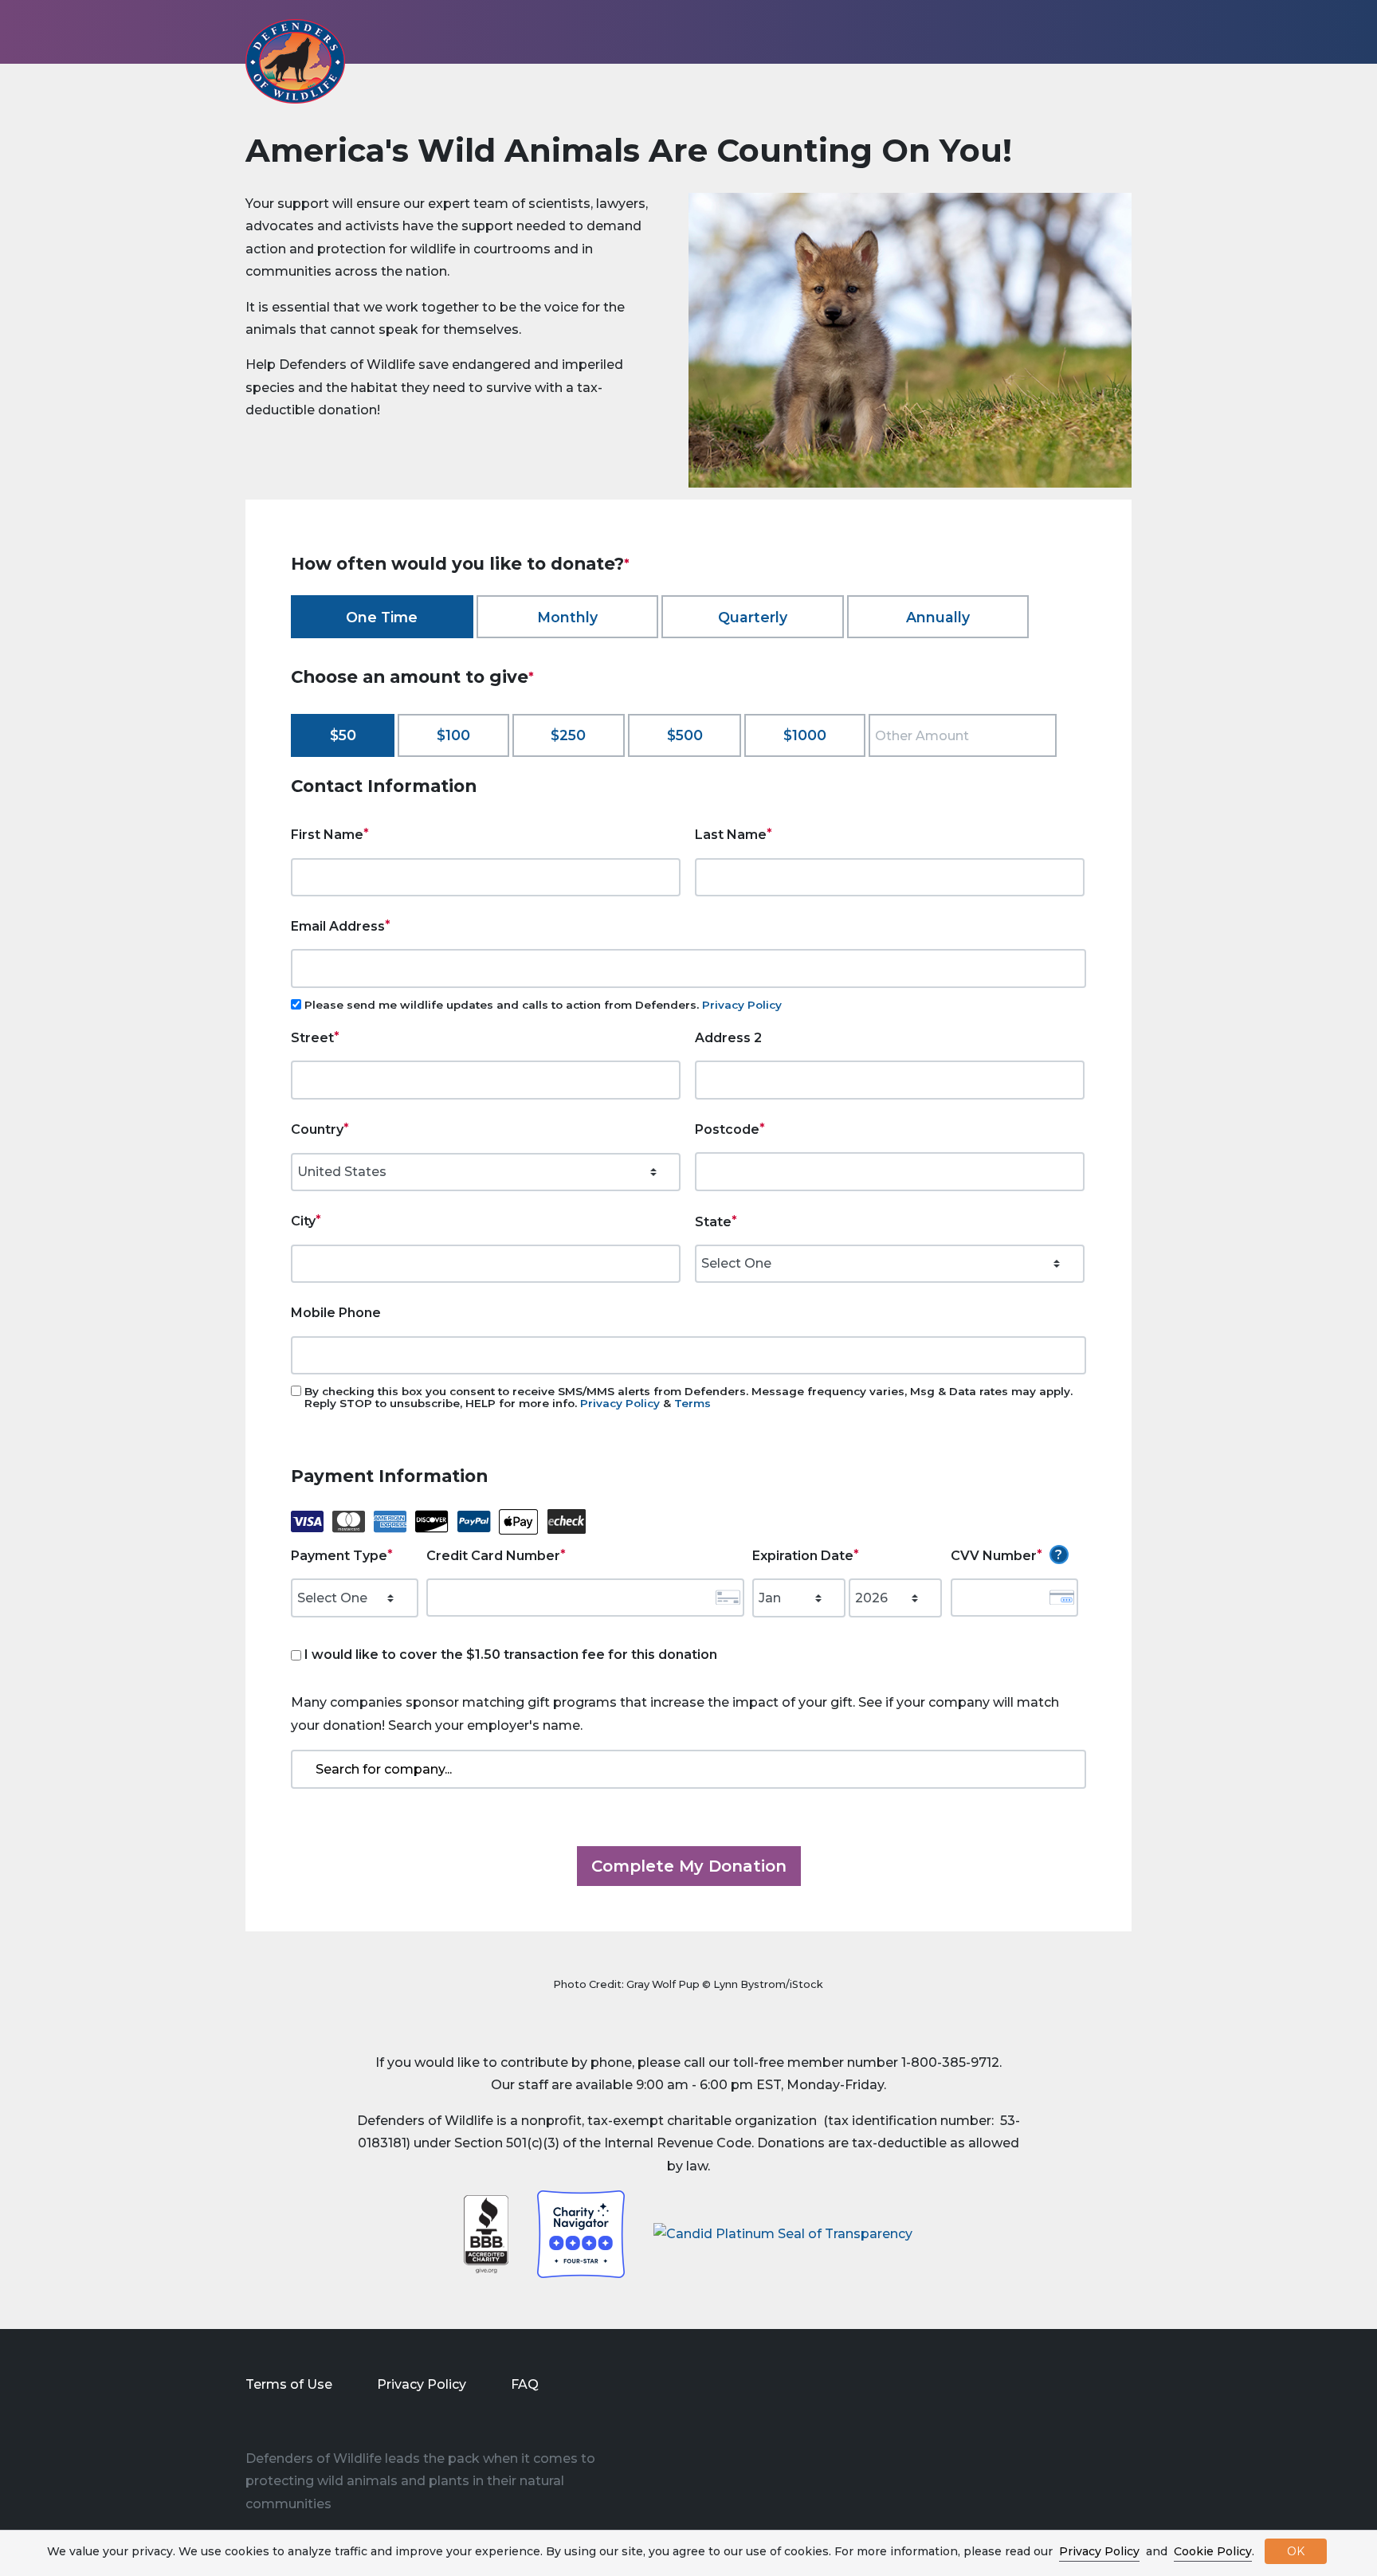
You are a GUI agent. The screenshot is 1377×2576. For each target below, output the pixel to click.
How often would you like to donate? (457, 563)
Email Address (338, 926)
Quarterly (753, 617)
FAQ (525, 2384)
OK (1296, 2551)
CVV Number (994, 1556)
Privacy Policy (742, 1005)
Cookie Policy (1213, 2551)
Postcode (727, 1129)
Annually (938, 617)
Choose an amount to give (410, 676)
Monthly (567, 617)
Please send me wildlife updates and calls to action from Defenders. (543, 1005)
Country (317, 1129)
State (713, 1222)
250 (573, 735)
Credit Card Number (493, 1556)
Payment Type (339, 1556)
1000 (809, 735)
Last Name (731, 835)
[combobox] (688, 1769)
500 (689, 735)
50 (347, 735)
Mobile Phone (336, 1313)
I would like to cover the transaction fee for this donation (511, 1655)
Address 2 (728, 1038)
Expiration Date (803, 1556)
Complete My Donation (689, 1866)
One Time (382, 617)
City (303, 1221)
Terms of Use (289, 2384)
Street (312, 1038)
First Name (327, 835)
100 (458, 735)
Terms (692, 1403)
